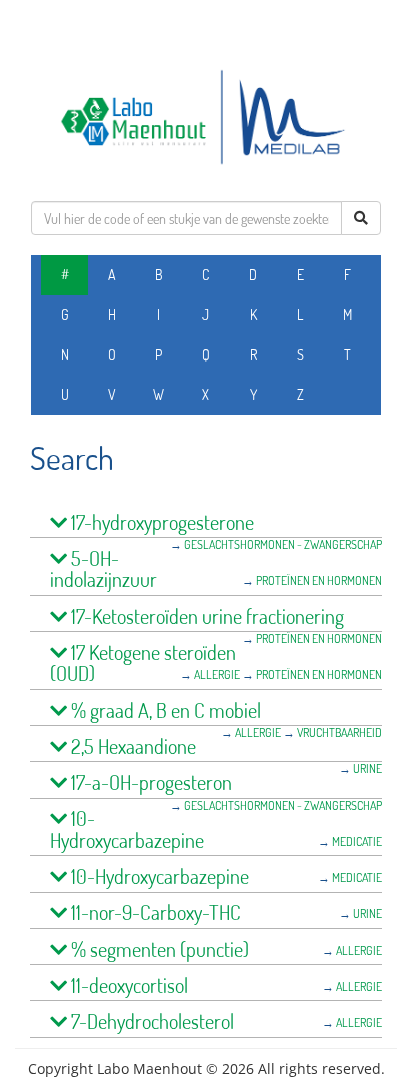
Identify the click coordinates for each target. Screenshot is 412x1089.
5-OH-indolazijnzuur (103, 569)
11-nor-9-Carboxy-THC (154, 912)
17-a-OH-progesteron (149, 782)
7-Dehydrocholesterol (150, 1021)
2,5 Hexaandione (131, 746)
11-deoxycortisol (127, 985)
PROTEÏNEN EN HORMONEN (319, 580)
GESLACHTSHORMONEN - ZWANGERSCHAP (283, 544)
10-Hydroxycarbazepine (127, 829)
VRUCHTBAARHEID (339, 732)
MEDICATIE (357, 841)
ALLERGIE (217, 674)
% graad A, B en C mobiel (164, 710)
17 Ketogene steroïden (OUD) (143, 663)
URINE (367, 768)
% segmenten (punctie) (158, 949)
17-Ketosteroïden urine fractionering (205, 616)
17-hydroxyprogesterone (160, 522)
